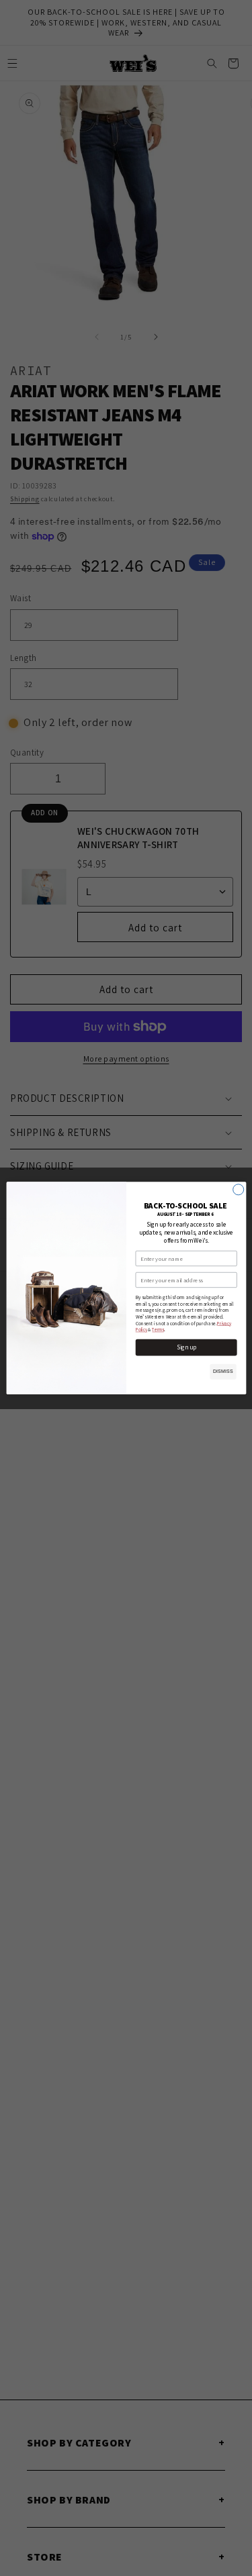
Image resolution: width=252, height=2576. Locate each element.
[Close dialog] (238, 1190)
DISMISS (222, 1372)
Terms (158, 1330)
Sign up (186, 1347)
